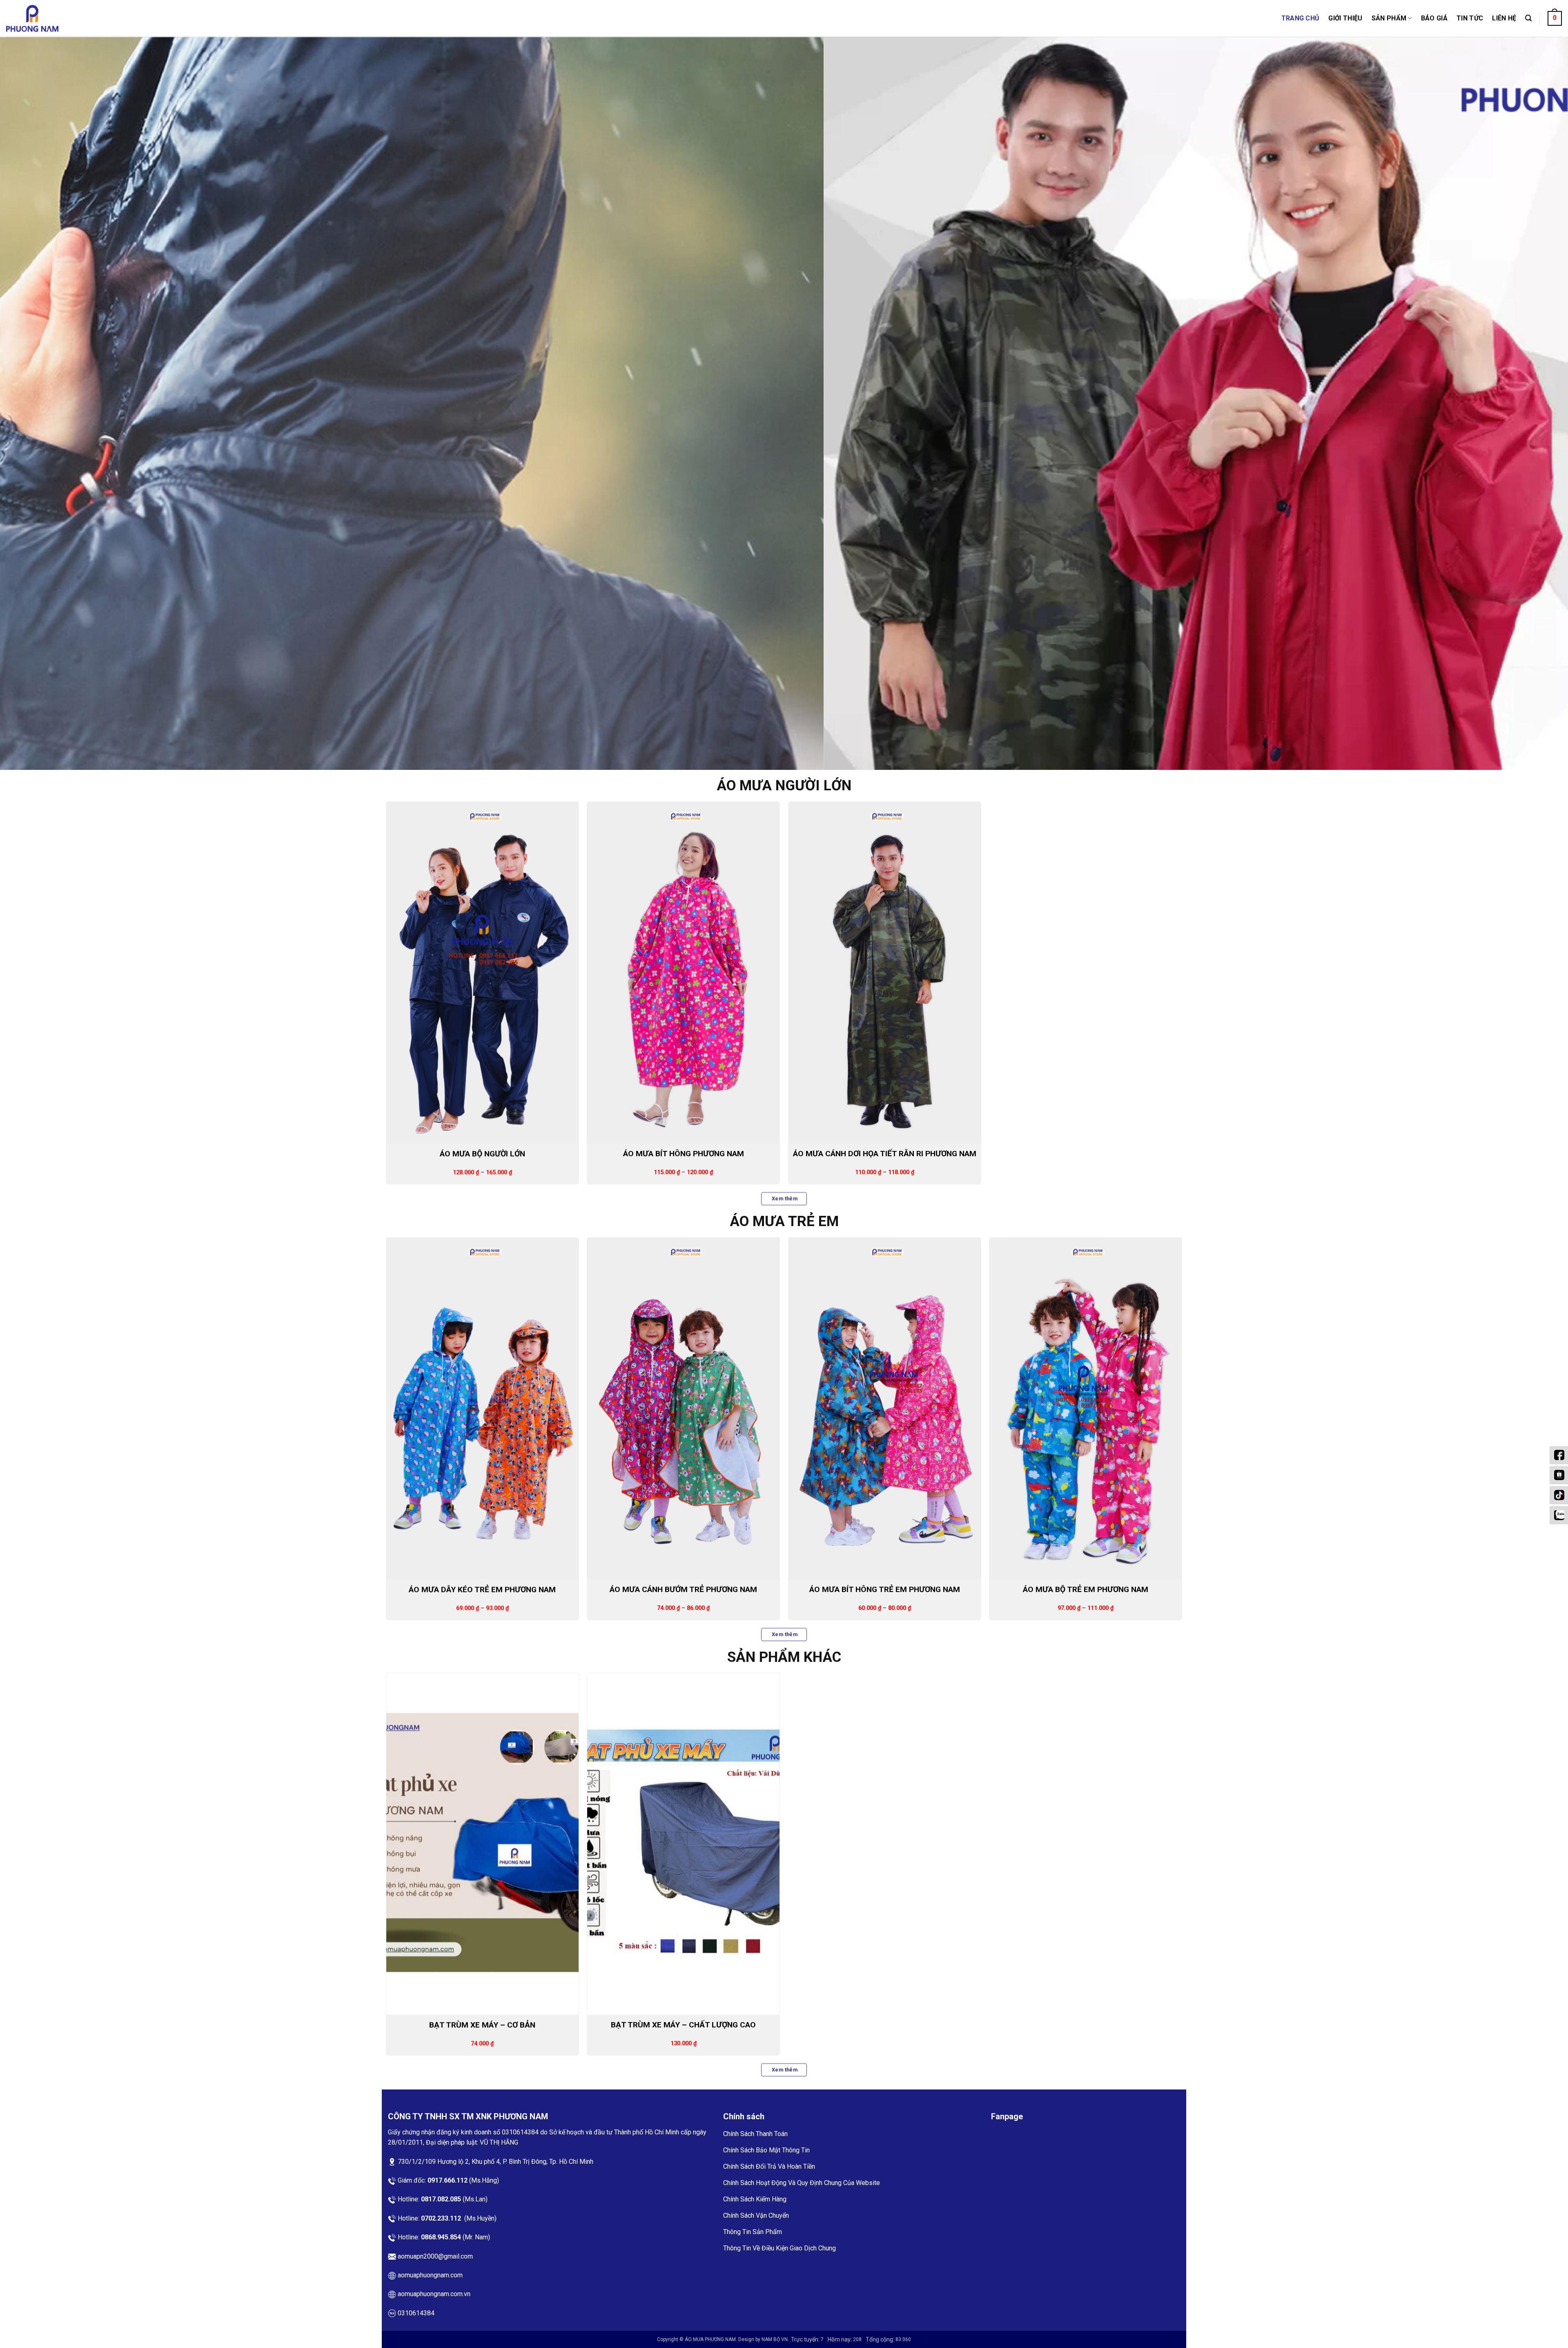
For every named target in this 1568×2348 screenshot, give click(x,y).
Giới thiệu (1345, 18)
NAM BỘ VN (775, 2338)
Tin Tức (1470, 18)
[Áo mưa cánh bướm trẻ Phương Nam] (683, 1407)
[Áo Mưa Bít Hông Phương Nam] (683, 971)
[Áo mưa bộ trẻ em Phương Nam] (1086, 1407)
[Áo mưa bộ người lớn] (482, 971)
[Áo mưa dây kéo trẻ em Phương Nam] (482, 1407)
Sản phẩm (1389, 18)
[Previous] (42, 403)
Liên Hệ (1504, 18)
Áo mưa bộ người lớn (482, 1153)
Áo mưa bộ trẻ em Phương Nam (1086, 1588)
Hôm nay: (840, 2338)
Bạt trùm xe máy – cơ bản (482, 2024)
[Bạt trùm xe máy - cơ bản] (482, 1843)
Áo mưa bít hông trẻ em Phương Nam (885, 1588)
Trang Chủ (1301, 18)
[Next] (1526, 403)
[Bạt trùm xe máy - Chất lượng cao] (683, 1843)
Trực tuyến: (806, 2338)
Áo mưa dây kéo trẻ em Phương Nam (482, 1588)
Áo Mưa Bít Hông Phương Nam (684, 1153)
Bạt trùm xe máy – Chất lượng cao (683, 2024)
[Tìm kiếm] (1528, 18)
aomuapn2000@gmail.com (435, 2255)
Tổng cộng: (881, 2338)
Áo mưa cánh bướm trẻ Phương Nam (683, 1588)
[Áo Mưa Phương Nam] (47, 18)
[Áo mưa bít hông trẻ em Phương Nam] (885, 1407)
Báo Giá (1434, 18)
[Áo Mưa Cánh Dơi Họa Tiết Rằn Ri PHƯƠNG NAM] (885, 971)
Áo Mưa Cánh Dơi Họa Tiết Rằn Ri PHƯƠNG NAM (885, 1153)
